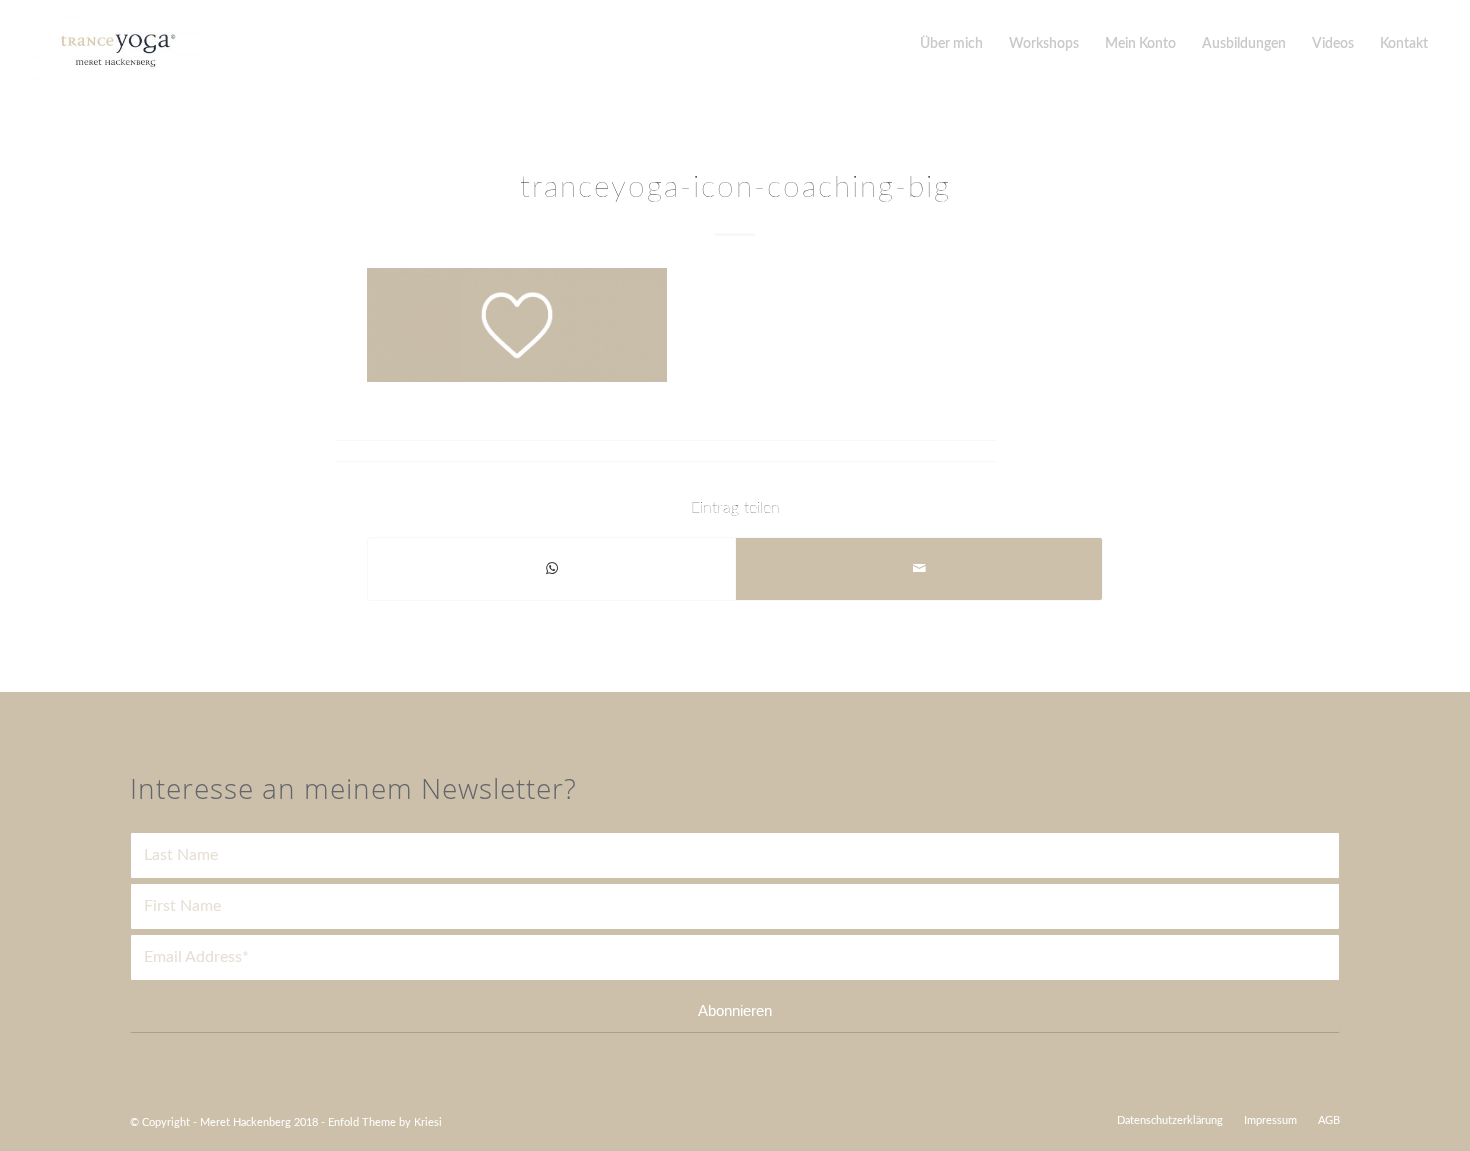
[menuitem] (1170, 1121)
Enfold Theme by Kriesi (385, 1122)
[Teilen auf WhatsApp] (551, 569)
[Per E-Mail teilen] (919, 569)
